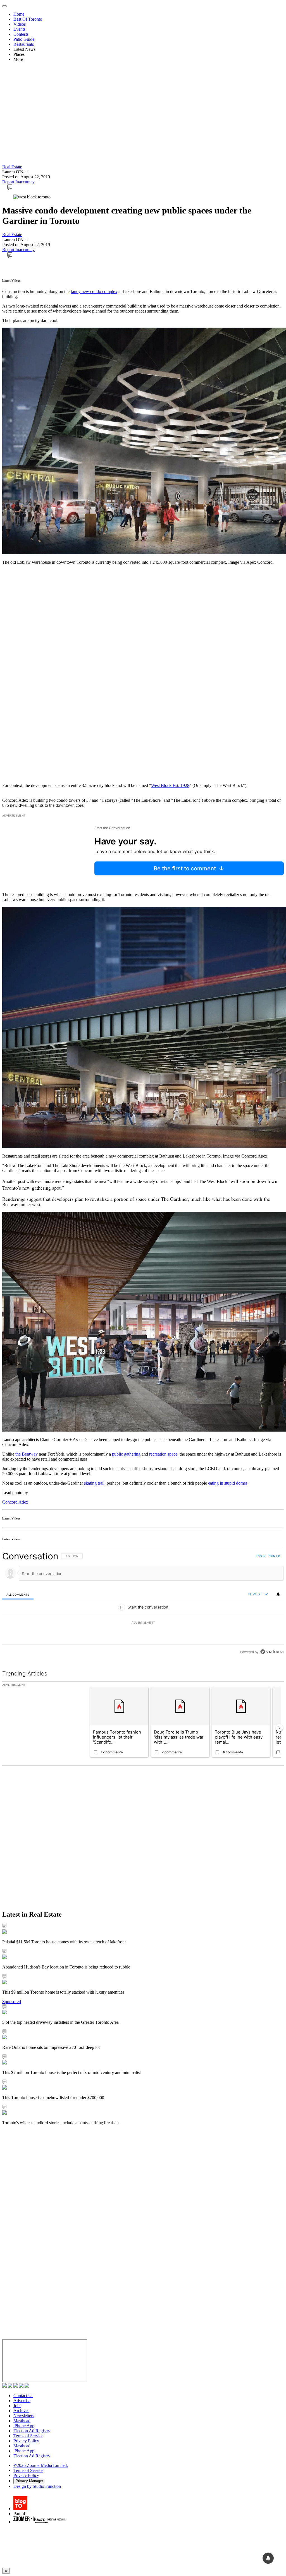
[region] (143, 1604)
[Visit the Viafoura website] (272, 1652)
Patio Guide (24, 39)
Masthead (22, 2421)
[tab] (18, 1594)
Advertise (22, 2401)
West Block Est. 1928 (170, 785)
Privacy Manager (29, 2481)
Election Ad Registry (32, 2431)
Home (19, 14)
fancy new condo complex (94, 291)
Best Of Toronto (28, 19)
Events (19, 29)
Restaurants (24, 44)
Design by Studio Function (37, 2486)
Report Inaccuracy (18, 182)
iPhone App (24, 2426)
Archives (21, 2411)
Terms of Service (28, 2436)
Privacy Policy (26, 2441)
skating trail (94, 1483)
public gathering (126, 1454)
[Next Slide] (279, 1728)
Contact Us (23, 2396)
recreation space (163, 1454)
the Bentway (27, 1454)
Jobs (17, 2406)
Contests (21, 34)
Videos (20, 24)
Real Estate (12, 167)
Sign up (274, 1556)
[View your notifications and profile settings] (278, 1594)
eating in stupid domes (228, 1483)
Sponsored (12, 2002)
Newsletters (24, 2416)
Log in (261, 1556)
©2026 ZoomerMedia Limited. (41, 2465)
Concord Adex (15, 1502)
